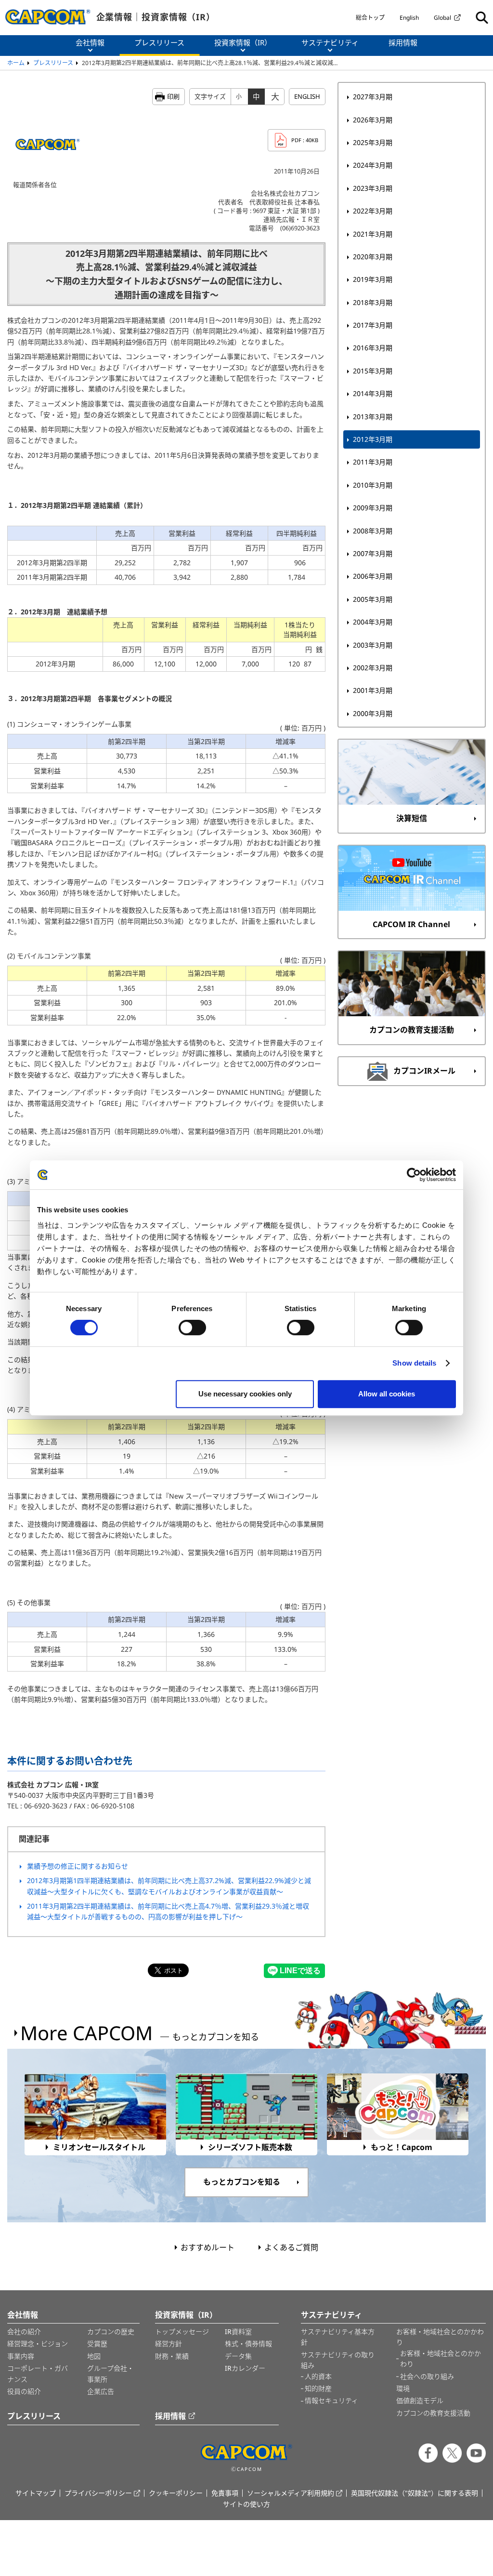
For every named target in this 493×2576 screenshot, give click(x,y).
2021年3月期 (373, 234)
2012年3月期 (373, 439)
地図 (94, 2356)
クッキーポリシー (176, 2493)
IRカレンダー (245, 2368)
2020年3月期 (373, 257)
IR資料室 (238, 2331)
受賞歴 (97, 2344)
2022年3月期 (373, 211)
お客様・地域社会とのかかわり (440, 2337)
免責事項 (225, 2493)
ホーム (16, 63)
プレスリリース (53, 63)
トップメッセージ (182, 2331)
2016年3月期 (373, 348)
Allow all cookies (387, 1394)
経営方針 (169, 2344)
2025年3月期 (373, 142)
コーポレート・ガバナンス (38, 2373)
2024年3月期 (373, 165)
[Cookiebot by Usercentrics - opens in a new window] (414, 1175)
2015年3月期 (373, 371)
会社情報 (23, 2315)
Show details (414, 1363)
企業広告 (101, 2391)
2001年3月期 (373, 690)
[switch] (192, 1328)
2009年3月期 (373, 508)
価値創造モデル (420, 2400)
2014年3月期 (373, 393)
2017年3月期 (373, 325)
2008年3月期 (373, 531)
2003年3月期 (373, 645)
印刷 (173, 96)
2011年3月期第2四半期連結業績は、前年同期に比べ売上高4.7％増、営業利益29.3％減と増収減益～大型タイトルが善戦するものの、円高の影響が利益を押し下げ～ (168, 1911)
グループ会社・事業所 (110, 2373)
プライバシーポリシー (98, 2493)
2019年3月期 (373, 279)
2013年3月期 (373, 417)
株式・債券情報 (248, 2344)
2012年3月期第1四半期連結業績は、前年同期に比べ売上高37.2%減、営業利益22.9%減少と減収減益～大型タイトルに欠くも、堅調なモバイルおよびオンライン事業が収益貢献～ (169, 1886)
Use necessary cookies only (245, 1394)
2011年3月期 (373, 462)
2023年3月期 (373, 188)
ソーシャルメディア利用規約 (291, 2493)
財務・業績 (172, 2356)
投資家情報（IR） (186, 2315)
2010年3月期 (373, 485)
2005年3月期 (373, 599)
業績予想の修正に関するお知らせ (78, 1866)
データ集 (238, 2356)
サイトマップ (36, 2493)
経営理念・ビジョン (38, 2344)
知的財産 (318, 2388)
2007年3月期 (373, 553)
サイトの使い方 (246, 2504)
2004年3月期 (373, 622)
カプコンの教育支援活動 (433, 2413)
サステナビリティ (331, 2315)
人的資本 (318, 2376)
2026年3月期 (373, 120)
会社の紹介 (24, 2331)
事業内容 (21, 2356)
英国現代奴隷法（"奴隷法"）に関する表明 (415, 2493)
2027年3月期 (373, 97)
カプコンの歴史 (111, 2331)
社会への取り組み (427, 2376)
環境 (403, 2388)
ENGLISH (307, 96)
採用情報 (170, 2416)
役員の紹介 (24, 2391)
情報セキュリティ (331, 2400)
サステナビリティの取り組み (338, 2360)
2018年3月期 (373, 302)
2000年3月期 (373, 713)
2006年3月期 (373, 576)
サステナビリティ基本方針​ (338, 2337)
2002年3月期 (373, 668)
